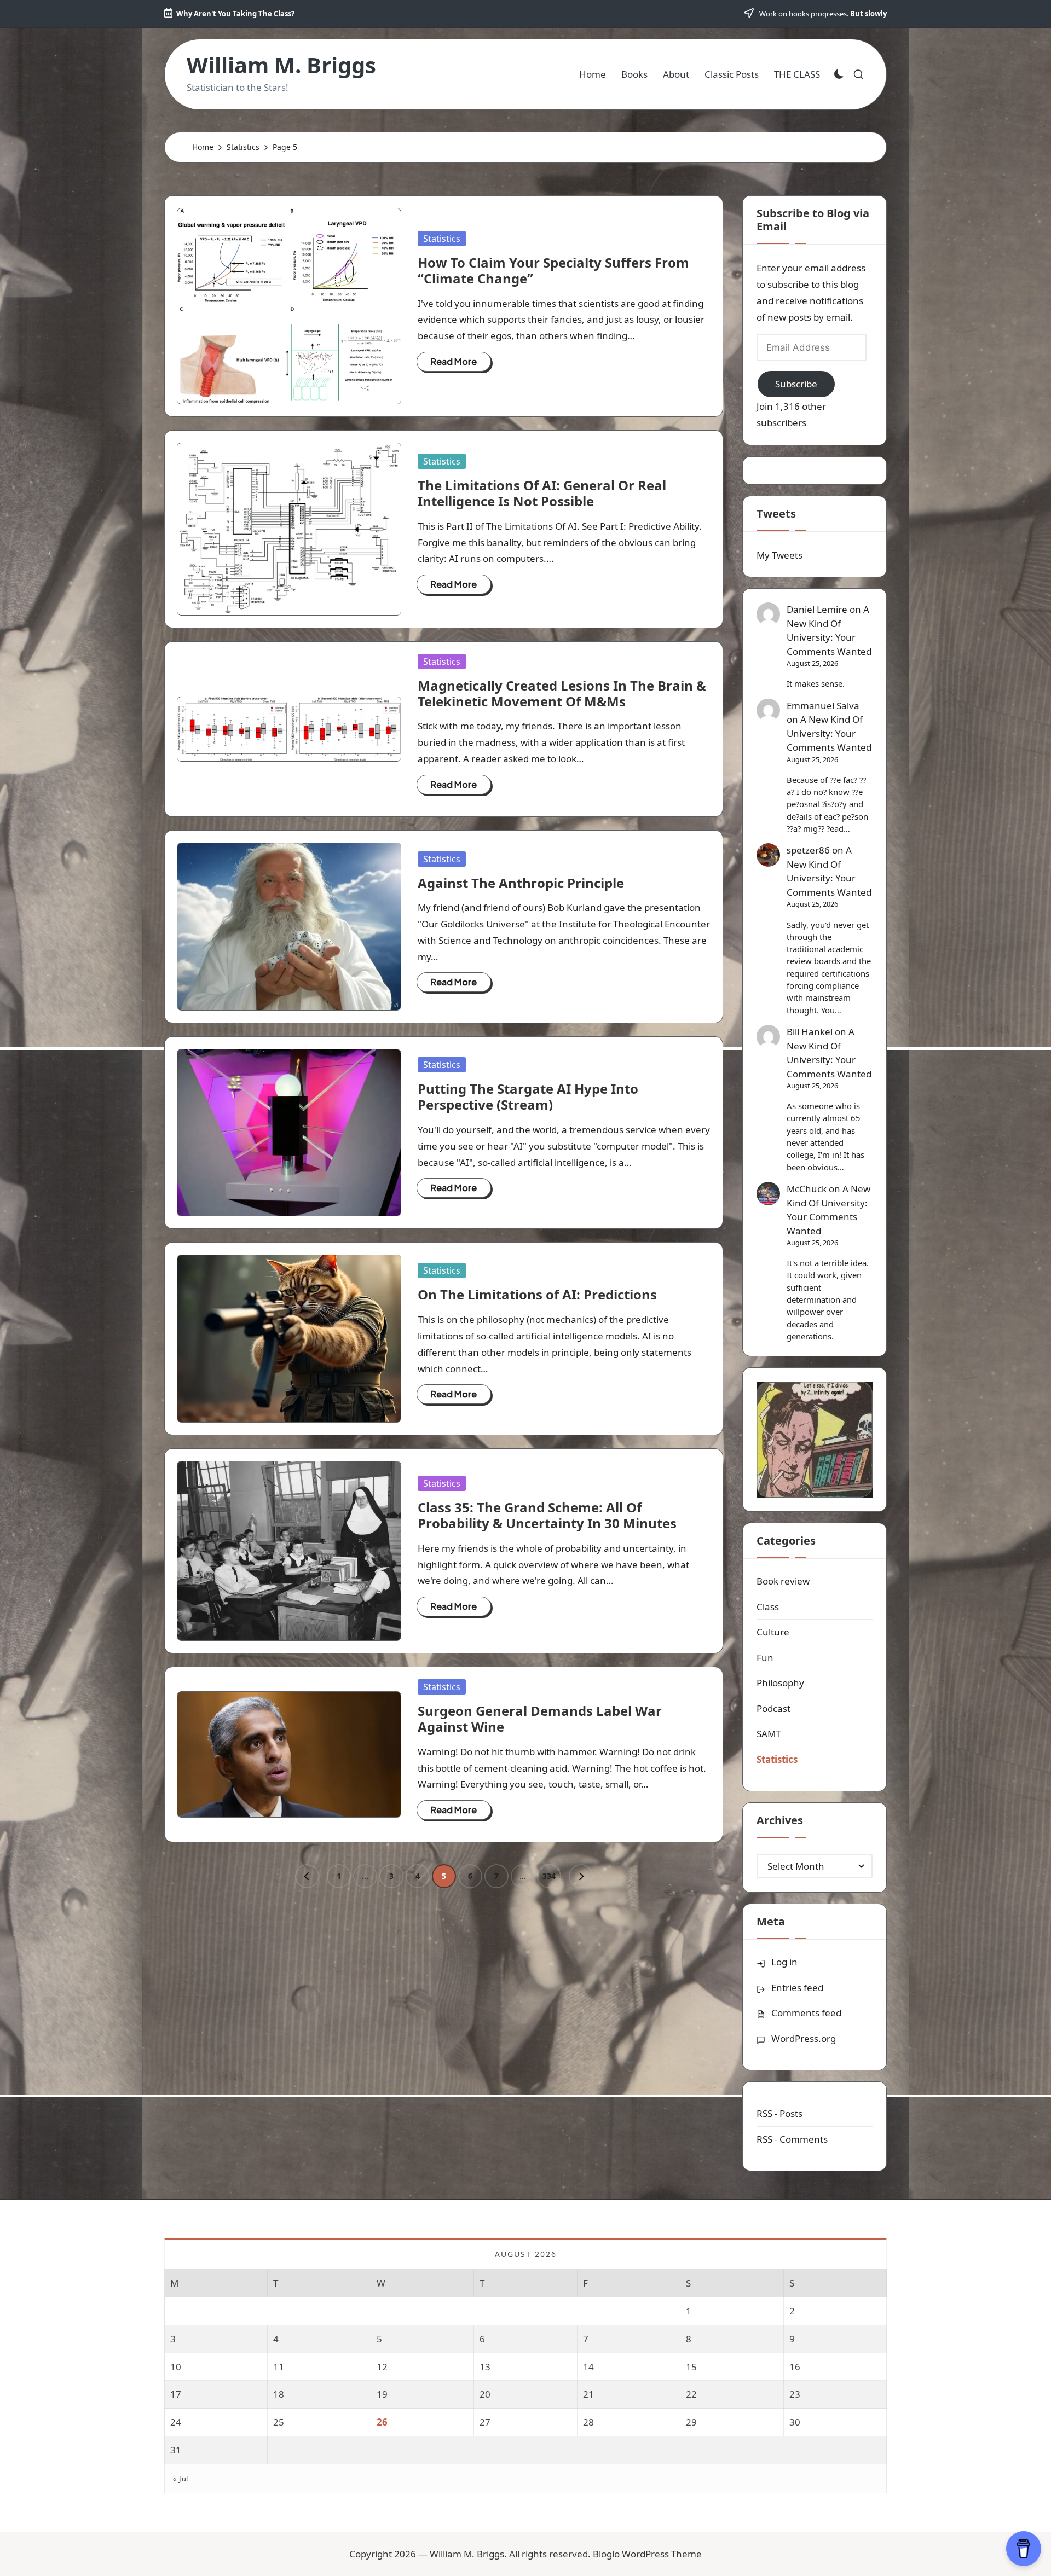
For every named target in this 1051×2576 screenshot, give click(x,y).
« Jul (181, 2479)
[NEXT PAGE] (581, 1876)
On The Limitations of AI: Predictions (537, 1294)
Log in (784, 1962)
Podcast (773, 1708)
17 (176, 2394)
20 (485, 2394)
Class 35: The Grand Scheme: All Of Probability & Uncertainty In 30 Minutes (547, 1515)
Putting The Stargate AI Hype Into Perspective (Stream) (528, 1096)
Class (768, 1607)
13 (485, 2367)
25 (279, 2422)
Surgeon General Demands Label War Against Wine (540, 1719)
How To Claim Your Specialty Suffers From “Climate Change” (553, 270)
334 (549, 1876)
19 (382, 2394)
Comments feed (806, 2013)
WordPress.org (804, 2038)
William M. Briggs (281, 65)
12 (382, 2367)
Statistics (442, 239)
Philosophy (780, 1683)
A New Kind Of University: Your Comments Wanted (829, 630)
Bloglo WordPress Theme (647, 2554)
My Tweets (779, 555)
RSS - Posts (779, 2113)
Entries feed (797, 1988)
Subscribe (796, 384)
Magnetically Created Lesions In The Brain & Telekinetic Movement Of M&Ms (562, 693)
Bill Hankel (810, 1032)
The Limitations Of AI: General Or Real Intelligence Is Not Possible (542, 493)
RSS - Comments (792, 2139)
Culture (773, 1632)
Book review (783, 1581)
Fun (765, 1658)
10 (176, 2367)
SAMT (769, 1734)
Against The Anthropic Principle (521, 883)
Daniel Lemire (817, 609)
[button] (307, 1876)
